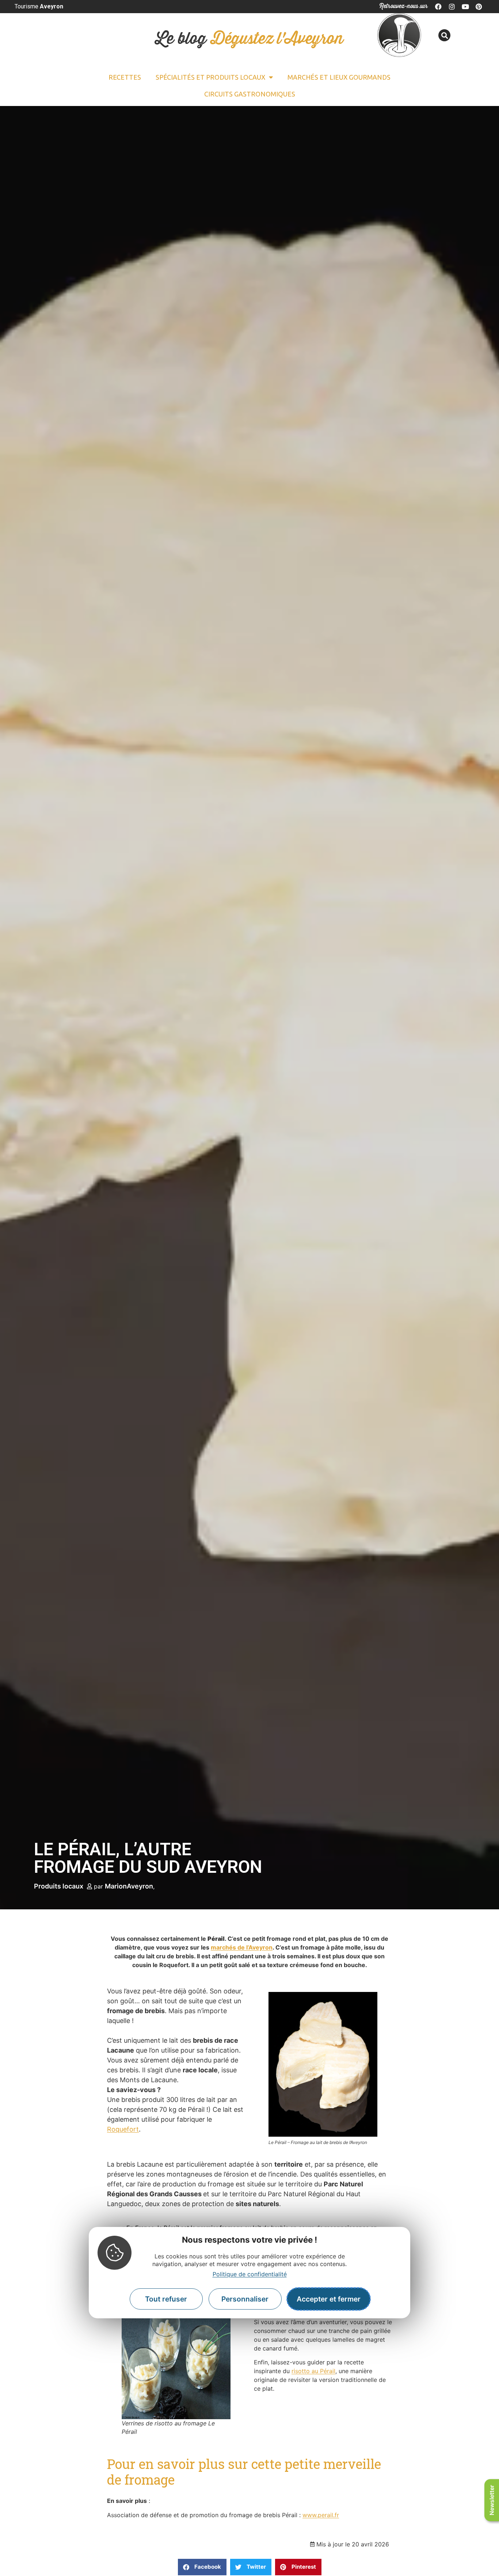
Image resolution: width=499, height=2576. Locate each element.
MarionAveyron (129, 1886)
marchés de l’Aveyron (242, 1947)
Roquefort (123, 2129)
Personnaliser (245, 2299)
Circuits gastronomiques (250, 94)
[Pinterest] (479, 7)
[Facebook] (439, 7)
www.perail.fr (321, 2515)
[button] (444, 35)
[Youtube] (465, 7)
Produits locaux (59, 1886)
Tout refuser (166, 2299)
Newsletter (492, 2500)
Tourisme (39, 6)
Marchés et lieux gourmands (339, 77)
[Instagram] (452, 7)
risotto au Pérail (313, 2371)
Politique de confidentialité (250, 2274)
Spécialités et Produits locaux (210, 77)
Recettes (125, 77)
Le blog (249, 39)
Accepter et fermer (329, 2299)
